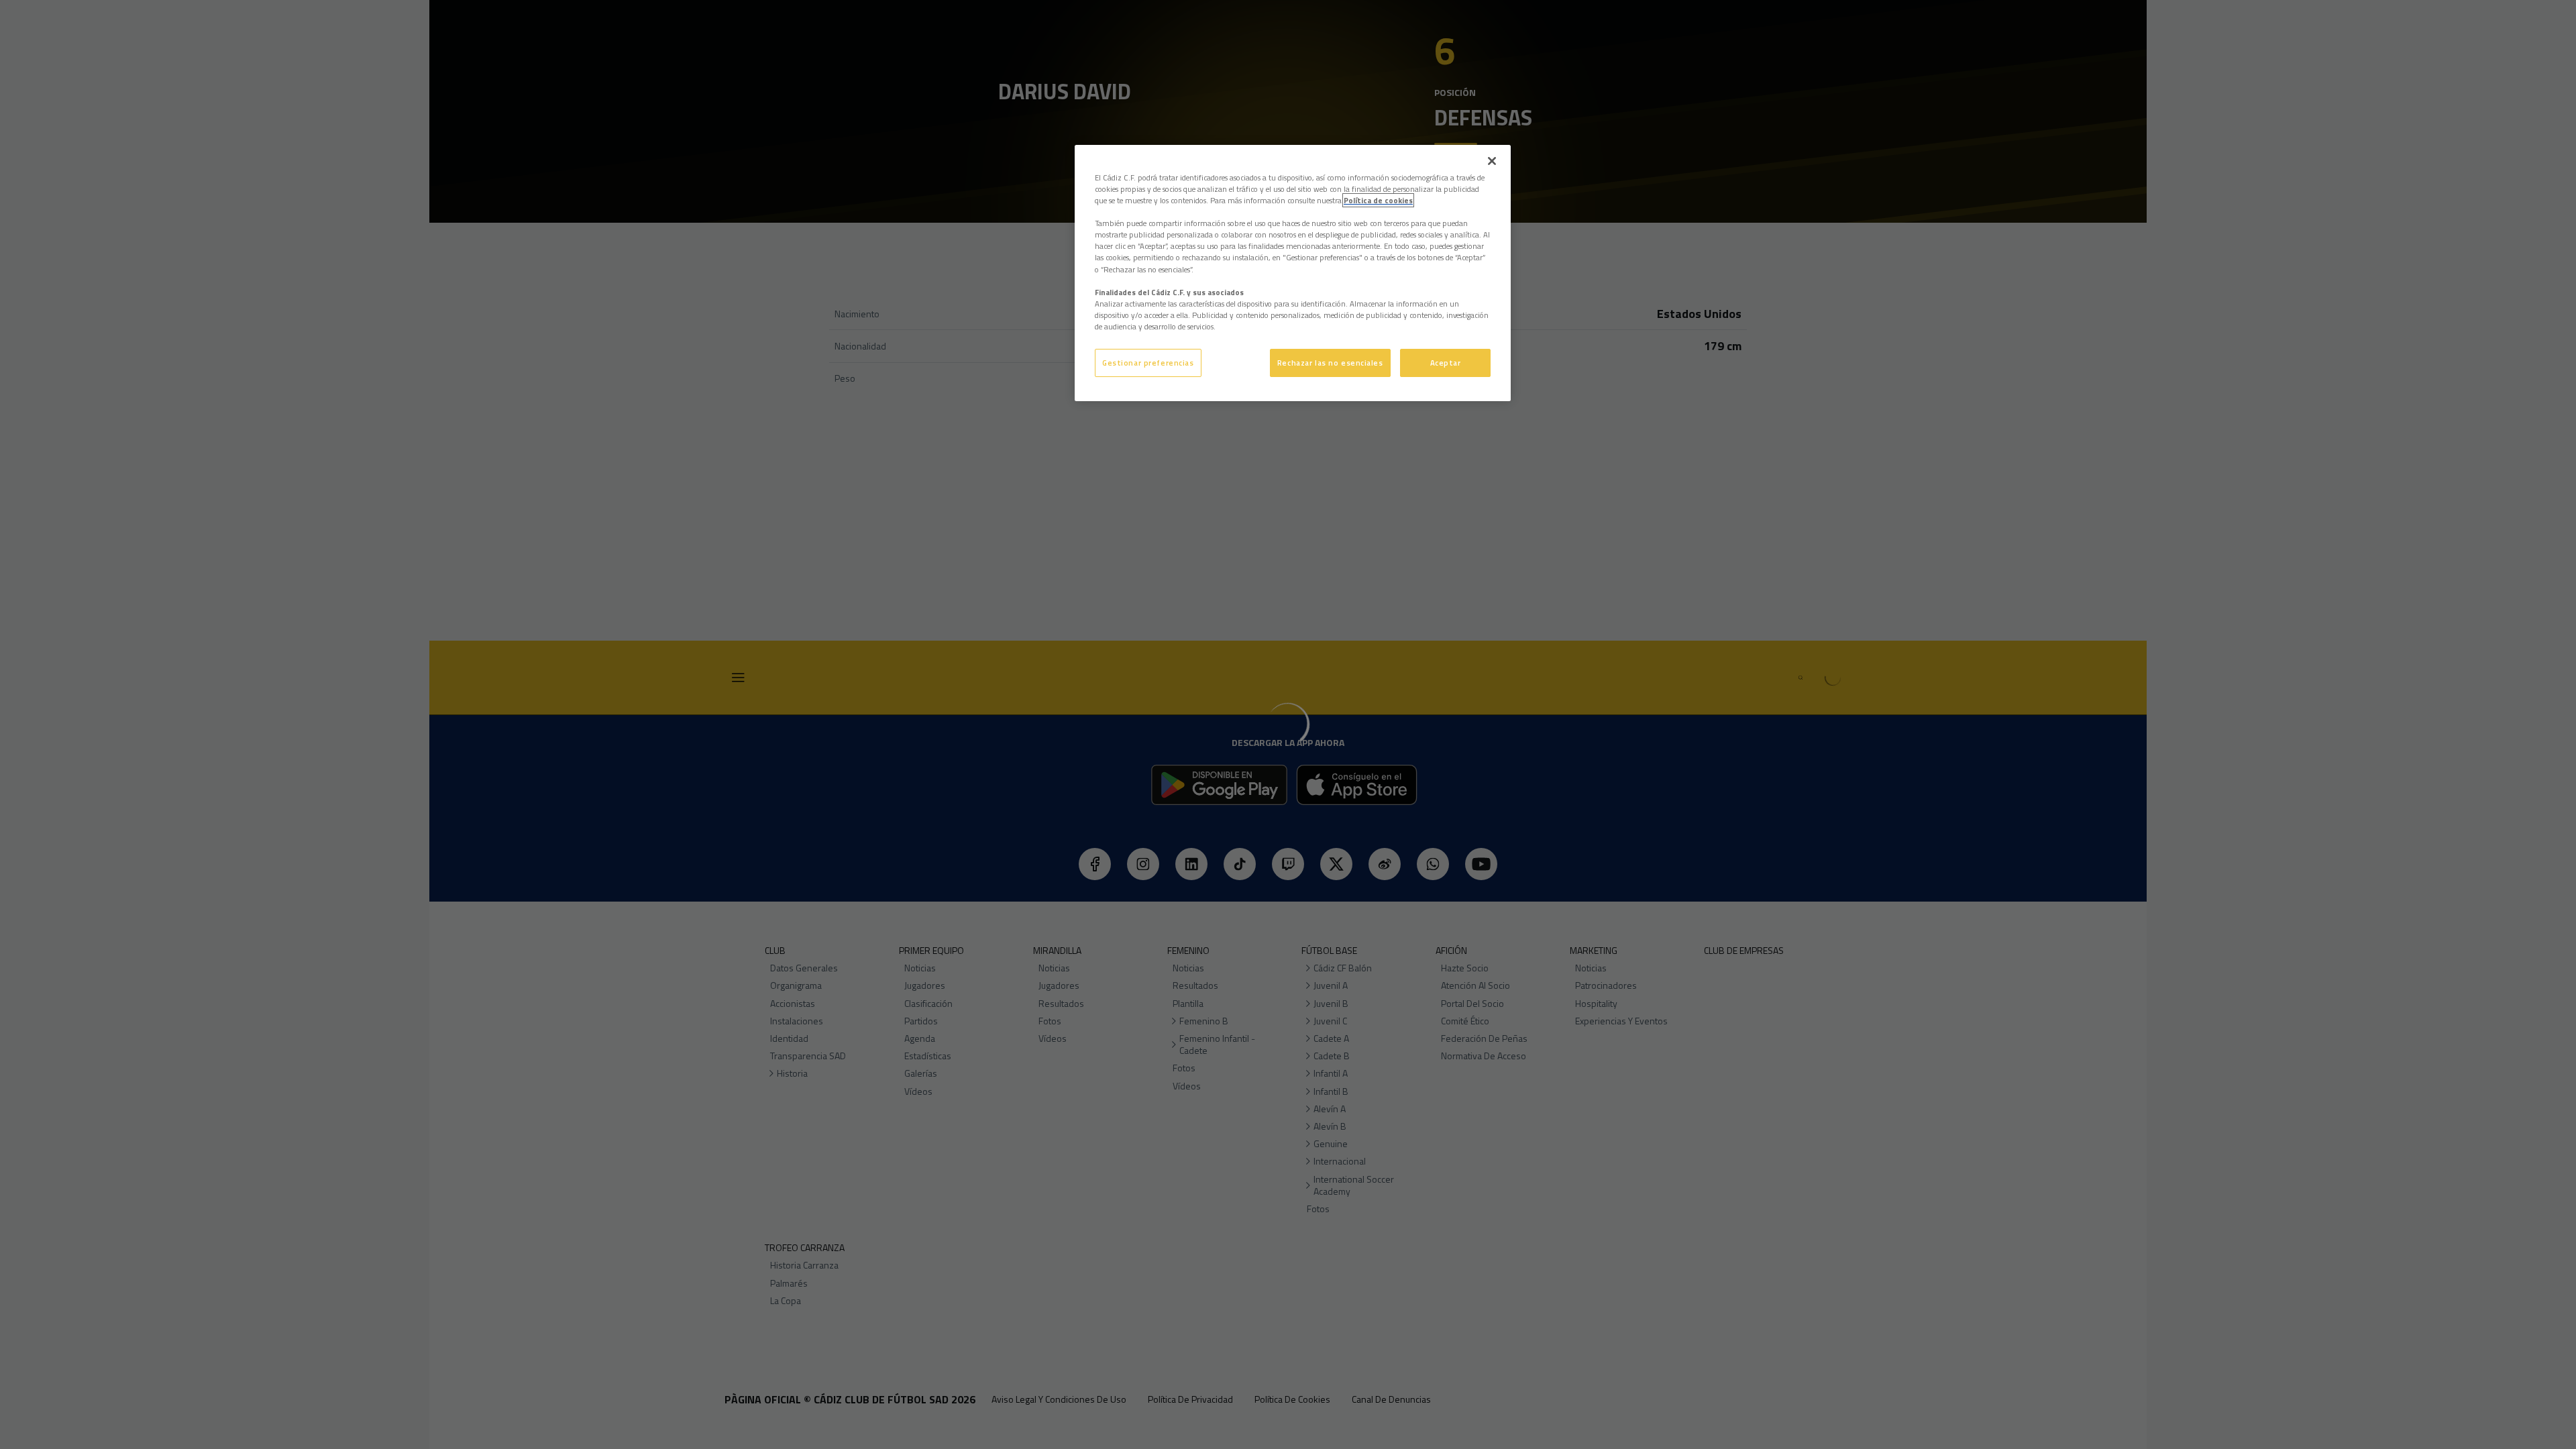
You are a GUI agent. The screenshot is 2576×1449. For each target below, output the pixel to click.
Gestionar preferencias (1148, 363)
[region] (1293, 273)
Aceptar (1446, 363)
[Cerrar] (1492, 161)
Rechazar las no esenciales (1330, 363)
